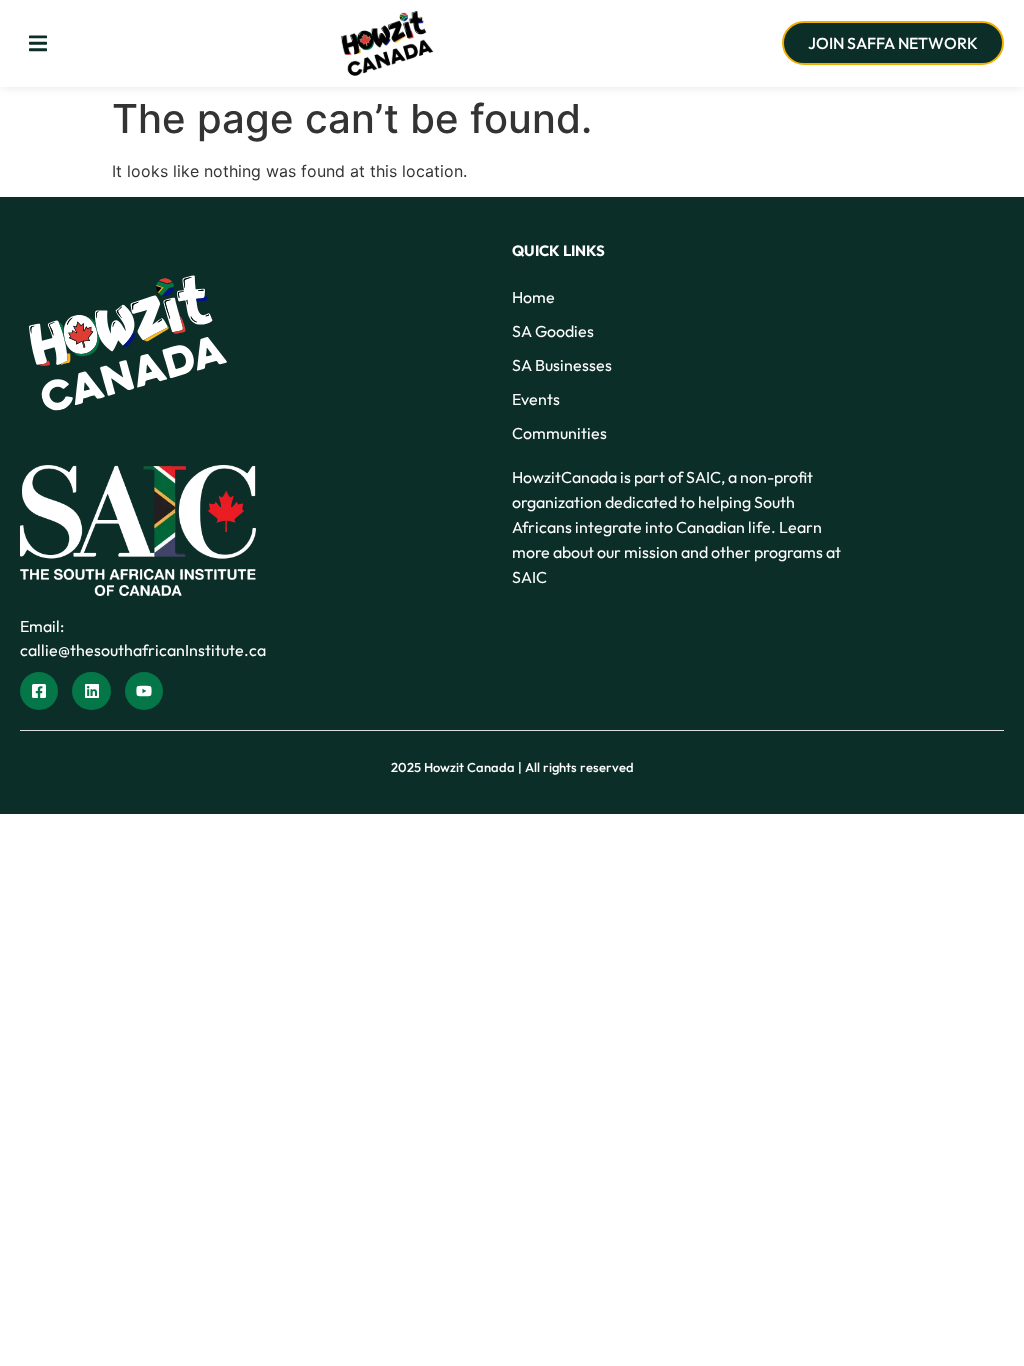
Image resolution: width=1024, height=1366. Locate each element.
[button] (37, 43)
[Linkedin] (91, 691)
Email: (42, 626)
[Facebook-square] (39, 691)
